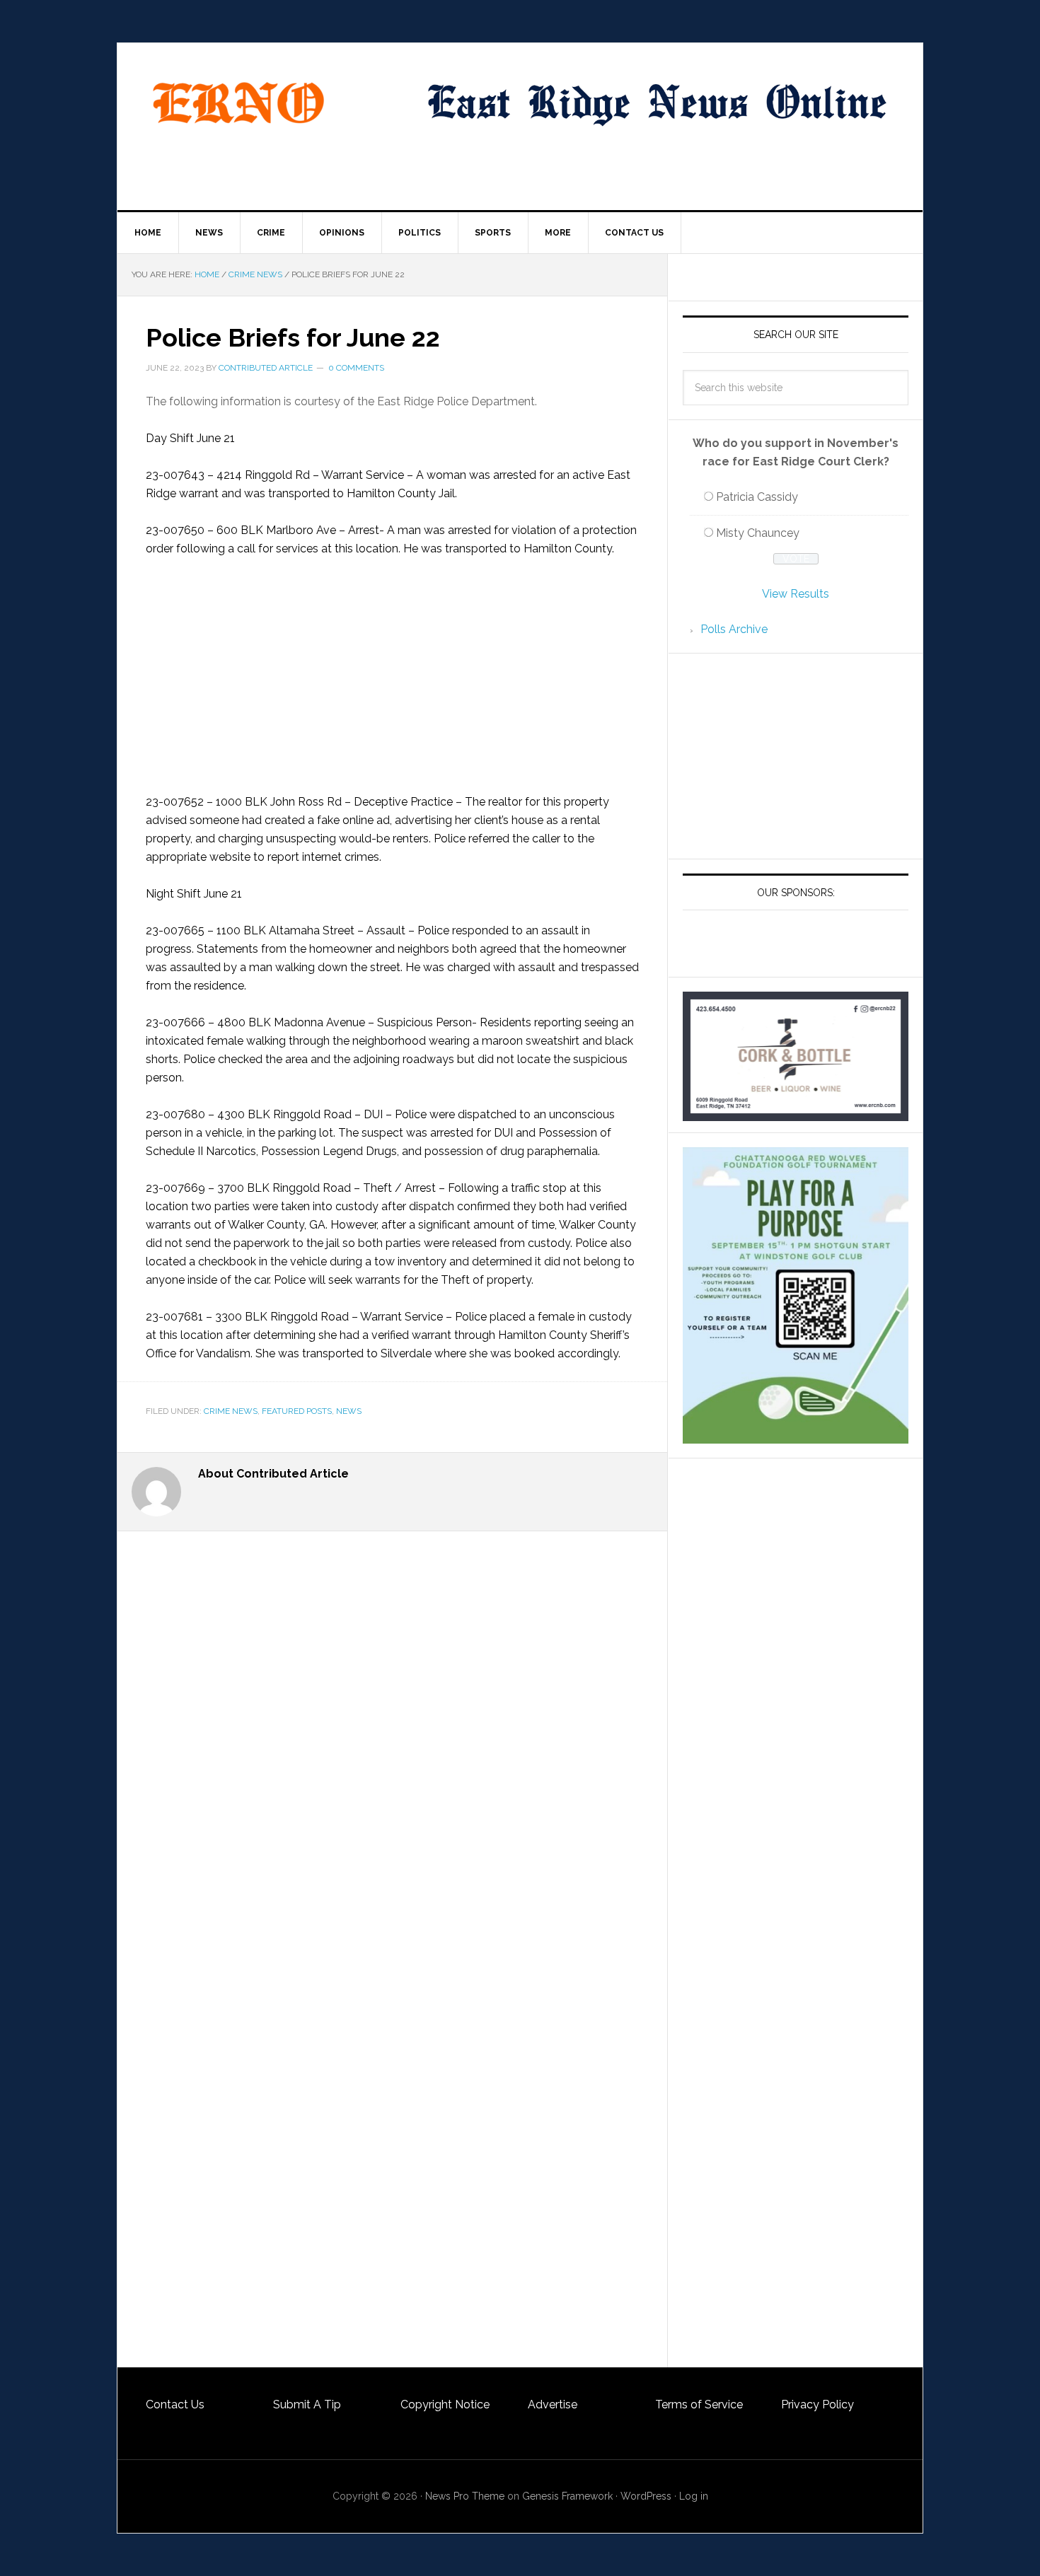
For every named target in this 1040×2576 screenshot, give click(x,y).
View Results (796, 594)
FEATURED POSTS (297, 1411)
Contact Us (175, 2404)
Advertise (553, 2404)
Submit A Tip (307, 2404)
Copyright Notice (445, 2404)
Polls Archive (734, 629)
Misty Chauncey (758, 533)
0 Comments (356, 368)
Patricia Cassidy (757, 497)
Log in (694, 2496)
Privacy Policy (817, 2404)
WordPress (646, 2496)
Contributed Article (266, 368)
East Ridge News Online (238, 103)
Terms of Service (699, 2404)
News (349, 1411)
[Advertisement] (392, 675)
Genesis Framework (567, 2496)
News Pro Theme (465, 2496)
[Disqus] (392, 1817)
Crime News (231, 1411)
